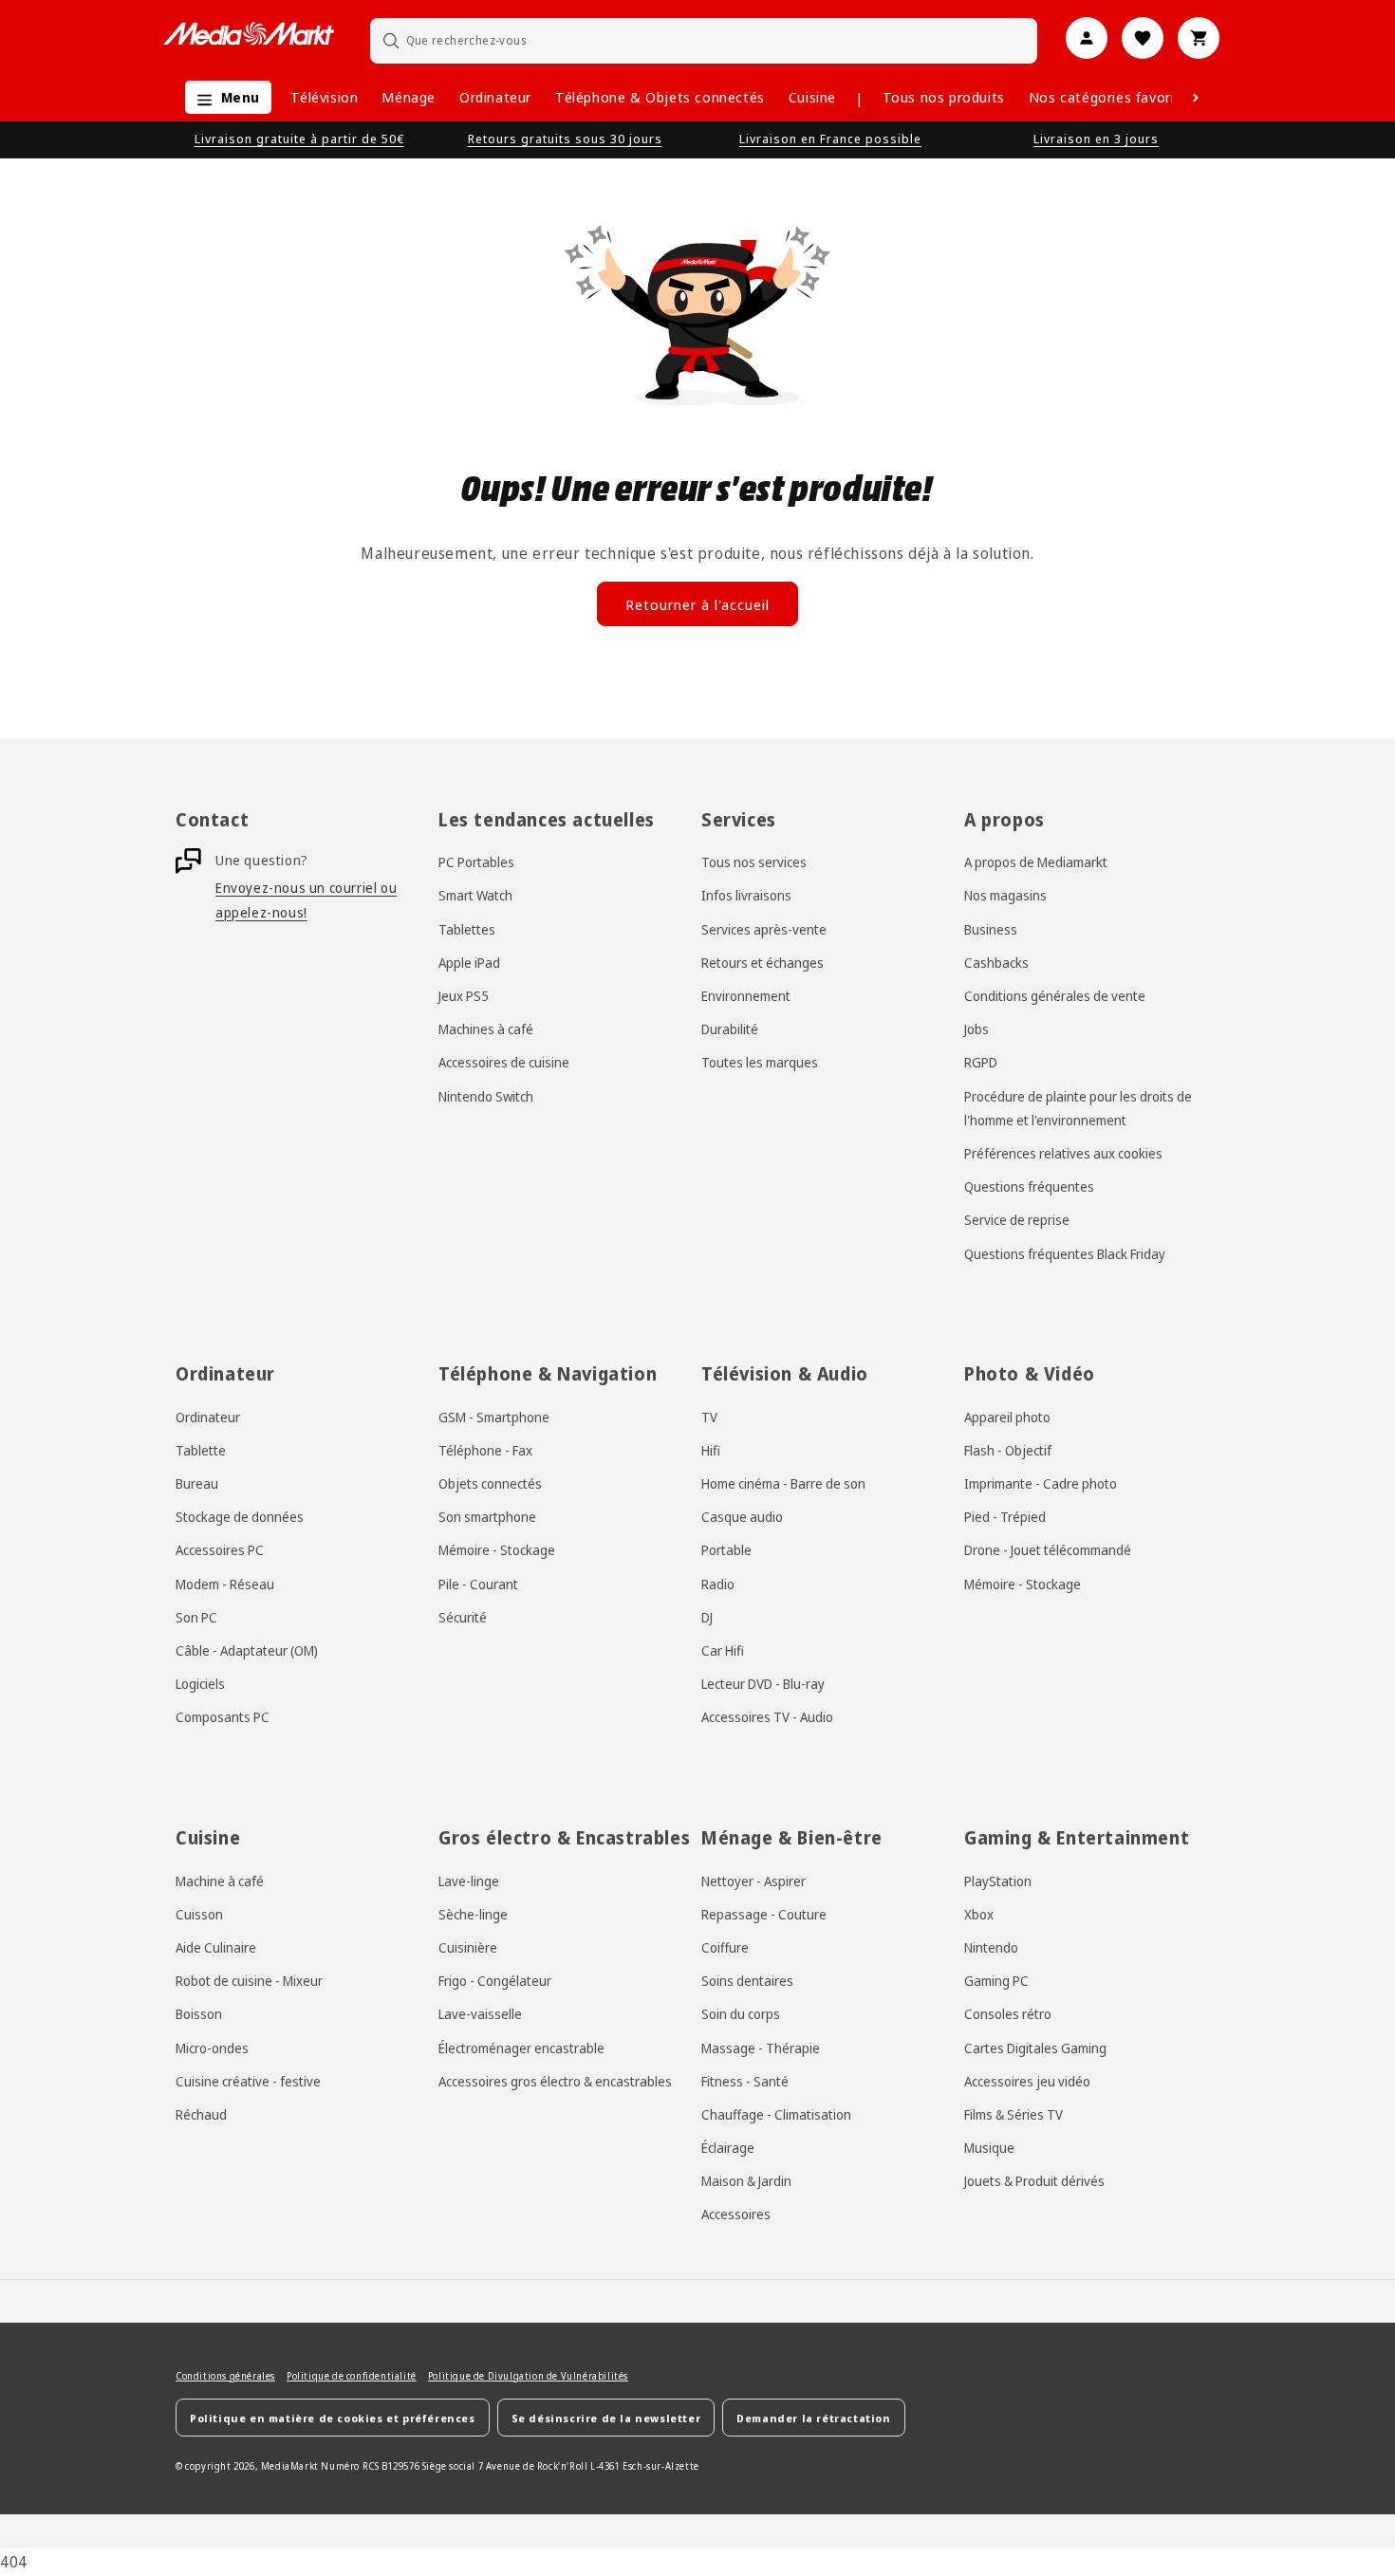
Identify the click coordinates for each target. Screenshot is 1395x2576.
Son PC (196, 1617)
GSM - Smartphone (494, 1417)
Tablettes (467, 929)
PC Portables (476, 862)
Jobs (976, 1029)
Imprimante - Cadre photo (1041, 1483)
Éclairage (728, 2148)
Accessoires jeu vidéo (1027, 2081)
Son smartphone (487, 1517)
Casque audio (742, 1517)
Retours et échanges (763, 963)
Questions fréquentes (1029, 1186)
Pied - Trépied (1005, 1517)
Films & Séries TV (1014, 2114)
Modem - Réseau (225, 1584)
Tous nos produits (944, 97)
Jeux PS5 (464, 996)
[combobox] (704, 40)
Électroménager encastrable (521, 2048)
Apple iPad (469, 963)
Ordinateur (495, 97)
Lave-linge (469, 1881)
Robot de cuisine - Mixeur (249, 1981)
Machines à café (486, 1029)
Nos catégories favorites (1112, 97)
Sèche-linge (473, 1914)
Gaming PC (996, 1981)
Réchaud (201, 2114)
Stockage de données (240, 1517)
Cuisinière (468, 1947)
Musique (989, 2148)
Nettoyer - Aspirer (753, 1881)
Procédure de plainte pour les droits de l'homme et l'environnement (1078, 1108)
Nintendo (991, 1947)
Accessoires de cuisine (504, 1063)
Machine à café (220, 1881)
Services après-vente (764, 929)
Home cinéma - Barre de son (783, 1483)
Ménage (409, 97)
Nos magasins (1005, 896)
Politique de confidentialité (352, 2376)
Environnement (746, 996)
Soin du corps (741, 2015)
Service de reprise (1017, 1221)
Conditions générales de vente (1055, 996)
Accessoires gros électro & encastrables (555, 2081)
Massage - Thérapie (761, 2048)
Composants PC (223, 1718)
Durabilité (730, 1029)
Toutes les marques (760, 1063)
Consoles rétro (1008, 2015)
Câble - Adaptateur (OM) (247, 1650)
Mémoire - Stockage (497, 1551)
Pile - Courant (478, 1584)
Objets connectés (490, 1483)
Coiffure (725, 1947)
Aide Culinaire (216, 1947)
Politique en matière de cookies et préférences (333, 2418)
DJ (707, 1617)
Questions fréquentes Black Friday (1065, 1254)
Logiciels (200, 1684)
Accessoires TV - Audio (767, 1718)
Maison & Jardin (746, 2181)
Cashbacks (996, 963)
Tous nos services (754, 862)
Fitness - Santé (745, 2081)
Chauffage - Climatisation (776, 2114)
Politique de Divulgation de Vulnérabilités (528, 2376)
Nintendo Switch (486, 1096)
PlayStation (998, 1881)
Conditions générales (225, 2376)
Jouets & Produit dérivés (1034, 2181)
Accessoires (736, 2215)
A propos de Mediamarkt (1036, 862)
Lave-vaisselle (480, 2015)
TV (709, 1417)
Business (991, 929)
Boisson (199, 2015)
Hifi (711, 1450)
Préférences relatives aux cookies (1063, 1153)
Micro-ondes (212, 2048)
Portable (726, 1551)
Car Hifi (723, 1650)
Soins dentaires (747, 1981)
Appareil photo (1007, 1417)
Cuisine (812, 97)
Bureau (197, 1483)
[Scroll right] (1196, 98)
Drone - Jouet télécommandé (1048, 1551)
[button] (223, 97)
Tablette (201, 1450)
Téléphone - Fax (485, 1450)
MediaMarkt (290, 2467)
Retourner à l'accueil (697, 604)
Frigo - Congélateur (495, 1981)
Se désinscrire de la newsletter (606, 2418)
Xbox (979, 1914)
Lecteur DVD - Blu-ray (763, 1684)
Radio (718, 1584)
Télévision (324, 97)
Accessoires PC (220, 1551)
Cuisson (199, 1914)
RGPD (981, 1063)
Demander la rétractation (813, 2418)
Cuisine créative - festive (248, 2081)
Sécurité (463, 1617)
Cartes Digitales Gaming (1035, 2048)
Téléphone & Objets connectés (660, 97)
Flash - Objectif (1008, 1450)
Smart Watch (475, 896)
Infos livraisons (746, 896)
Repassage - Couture (764, 1914)
